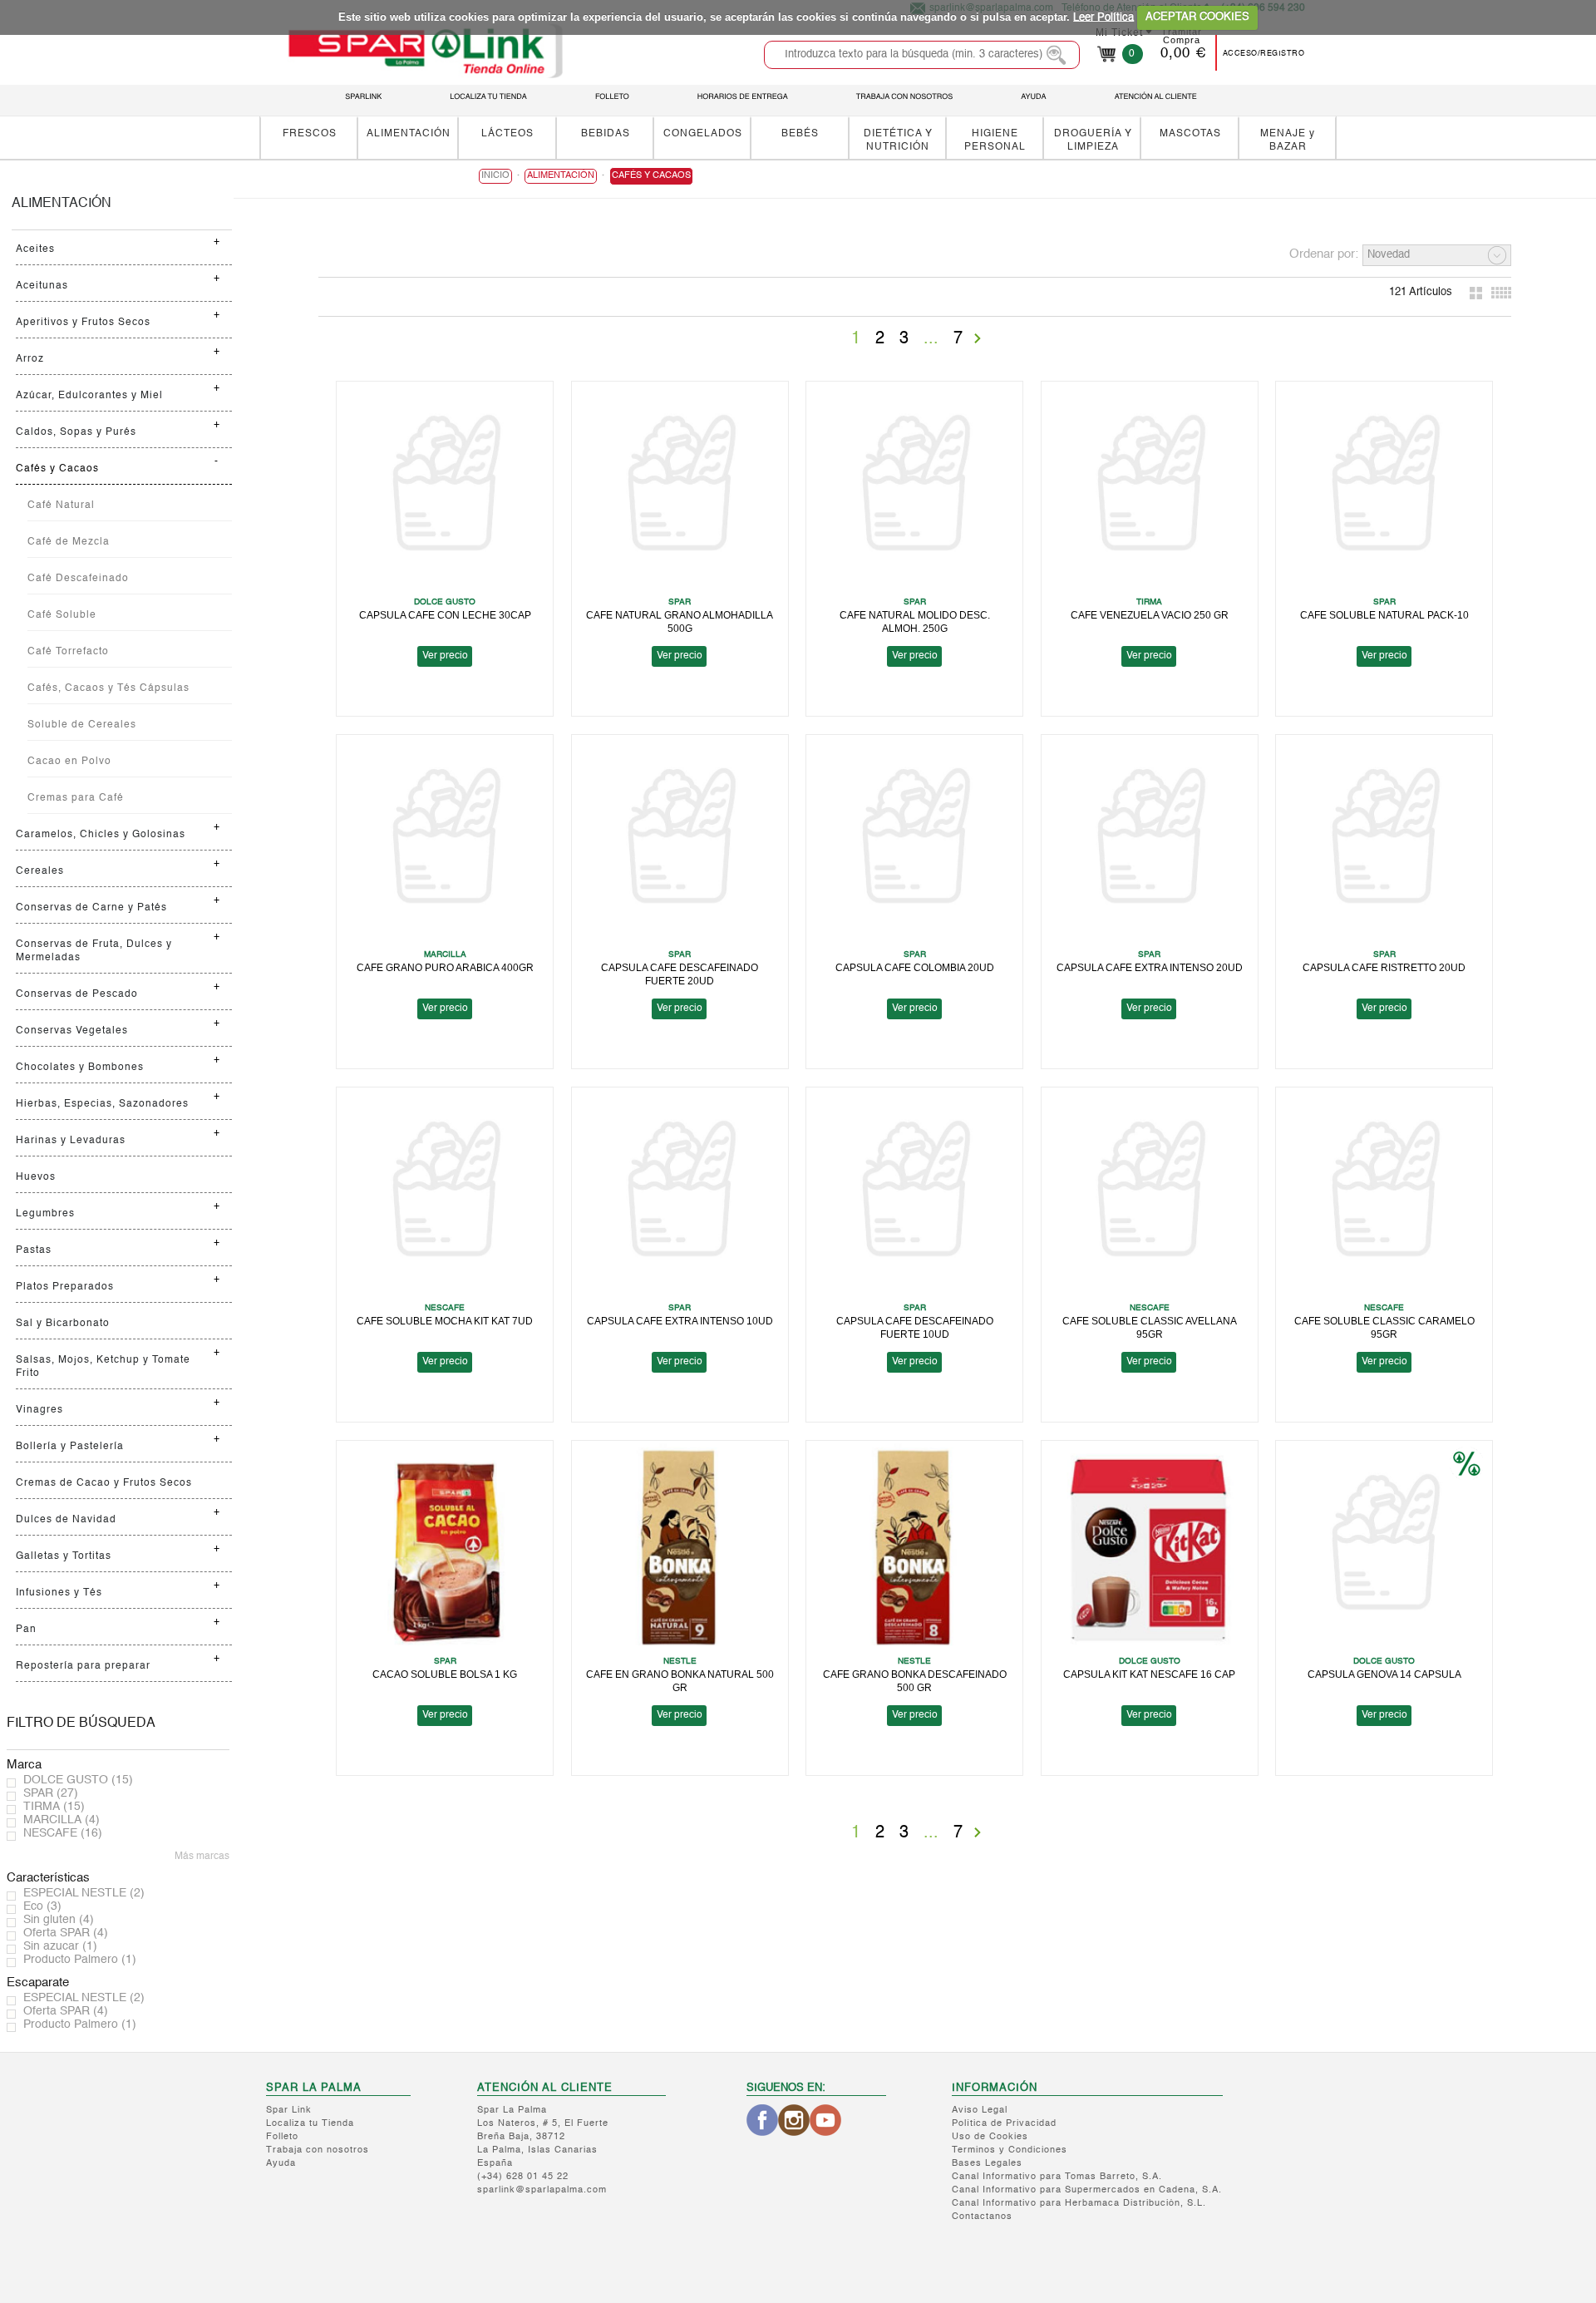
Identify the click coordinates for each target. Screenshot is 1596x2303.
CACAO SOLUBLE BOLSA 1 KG (445, 1674)
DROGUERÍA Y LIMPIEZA (1093, 140)
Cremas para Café (76, 798)
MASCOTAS (1190, 133)
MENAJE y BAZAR (1288, 140)
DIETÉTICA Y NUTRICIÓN (898, 140)
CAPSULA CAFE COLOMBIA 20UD (915, 967)
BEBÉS (800, 133)
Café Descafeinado (78, 579)
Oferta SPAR (66, 1933)
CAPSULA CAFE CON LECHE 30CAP (445, 615)
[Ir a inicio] (425, 51)
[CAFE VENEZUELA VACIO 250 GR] (1150, 488)
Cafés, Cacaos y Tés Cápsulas (108, 688)
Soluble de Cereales (82, 725)
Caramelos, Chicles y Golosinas (101, 835)
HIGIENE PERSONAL (995, 140)
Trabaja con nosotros (318, 2150)
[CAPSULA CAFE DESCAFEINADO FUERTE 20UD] (680, 842)
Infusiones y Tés (59, 1593)
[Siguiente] (978, 338)
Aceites (35, 249)
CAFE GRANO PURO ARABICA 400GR (445, 967)
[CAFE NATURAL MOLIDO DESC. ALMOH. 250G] (914, 488)
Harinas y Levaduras (71, 1141)
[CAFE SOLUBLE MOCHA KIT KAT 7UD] (445, 1194)
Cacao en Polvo (69, 762)
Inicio (495, 176)
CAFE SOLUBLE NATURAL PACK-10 (1384, 615)
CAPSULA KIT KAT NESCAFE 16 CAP (1149, 1674)
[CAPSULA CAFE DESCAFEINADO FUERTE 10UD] (914, 1194)
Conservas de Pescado (77, 994)
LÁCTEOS (507, 133)
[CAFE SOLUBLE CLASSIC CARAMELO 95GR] (1384, 1194)
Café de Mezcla (69, 542)
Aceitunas (42, 286)
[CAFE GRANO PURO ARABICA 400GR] (445, 842)
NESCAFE (63, 1833)
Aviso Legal (980, 2111)
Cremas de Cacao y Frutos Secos (104, 1483)
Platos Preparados (65, 1287)
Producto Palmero (80, 1960)
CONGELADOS (703, 133)
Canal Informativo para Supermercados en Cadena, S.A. (1087, 2190)
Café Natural (61, 505)
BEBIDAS (606, 133)
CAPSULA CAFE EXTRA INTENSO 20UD (1150, 967)
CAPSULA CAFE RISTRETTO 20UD (1384, 967)
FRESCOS (310, 133)
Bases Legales (987, 2164)
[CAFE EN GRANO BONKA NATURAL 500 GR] (680, 1548)
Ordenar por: (1324, 254)
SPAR (51, 1793)
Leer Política (1103, 17)
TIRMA (54, 1807)
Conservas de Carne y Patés (91, 908)
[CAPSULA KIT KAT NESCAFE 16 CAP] (1150, 1548)
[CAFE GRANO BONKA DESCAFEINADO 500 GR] (914, 1548)
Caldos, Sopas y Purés (76, 432)
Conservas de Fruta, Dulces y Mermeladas (94, 951)
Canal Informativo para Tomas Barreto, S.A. (1057, 2177)
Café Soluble (62, 615)
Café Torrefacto (68, 652)
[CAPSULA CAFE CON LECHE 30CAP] (445, 488)
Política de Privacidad (1004, 2124)
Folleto (282, 2137)
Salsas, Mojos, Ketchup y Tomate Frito (103, 1367)
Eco (42, 1906)
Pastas (34, 1250)
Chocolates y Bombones (80, 1068)
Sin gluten (59, 1920)
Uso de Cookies (990, 2137)
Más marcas (202, 1857)
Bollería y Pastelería (70, 1447)
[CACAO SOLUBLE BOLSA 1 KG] (445, 1548)
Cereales (40, 871)
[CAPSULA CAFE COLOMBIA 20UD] (914, 842)
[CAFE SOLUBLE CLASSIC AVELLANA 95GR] (1150, 1194)
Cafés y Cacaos (57, 469)
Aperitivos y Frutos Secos (83, 323)
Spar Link (289, 2111)
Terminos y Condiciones (1010, 2150)
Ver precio (445, 656)
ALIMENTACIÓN (409, 133)
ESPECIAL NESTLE (84, 1893)
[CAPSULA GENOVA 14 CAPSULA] (1384, 1548)
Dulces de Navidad (66, 1520)
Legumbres (45, 1214)
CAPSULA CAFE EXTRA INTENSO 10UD (680, 1321)
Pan (26, 1630)
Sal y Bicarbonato (63, 1324)
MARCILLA (62, 1820)
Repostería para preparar (83, 1666)
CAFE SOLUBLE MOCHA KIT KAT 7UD (445, 1321)
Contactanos (982, 2217)
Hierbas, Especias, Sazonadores (102, 1104)
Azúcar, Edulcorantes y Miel (89, 396)
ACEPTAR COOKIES (1197, 17)
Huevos (36, 1177)
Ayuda (281, 2164)
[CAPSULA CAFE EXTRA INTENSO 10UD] (680, 1194)
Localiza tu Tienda (310, 2124)
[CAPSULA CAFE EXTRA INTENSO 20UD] (1150, 842)
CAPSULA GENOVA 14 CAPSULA (1384, 1674)
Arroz (30, 359)
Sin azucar (60, 1946)
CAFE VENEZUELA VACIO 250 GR (1150, 615)
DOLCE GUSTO (78, 1780)
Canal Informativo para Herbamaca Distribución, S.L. (1079, 2204)
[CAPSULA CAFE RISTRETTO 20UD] (1384, 842)
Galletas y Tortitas (64, 1556)
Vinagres (39, 1410)
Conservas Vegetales (72, 1031)
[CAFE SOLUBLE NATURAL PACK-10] (1384, 488)
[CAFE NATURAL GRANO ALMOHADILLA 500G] (680, 488)
